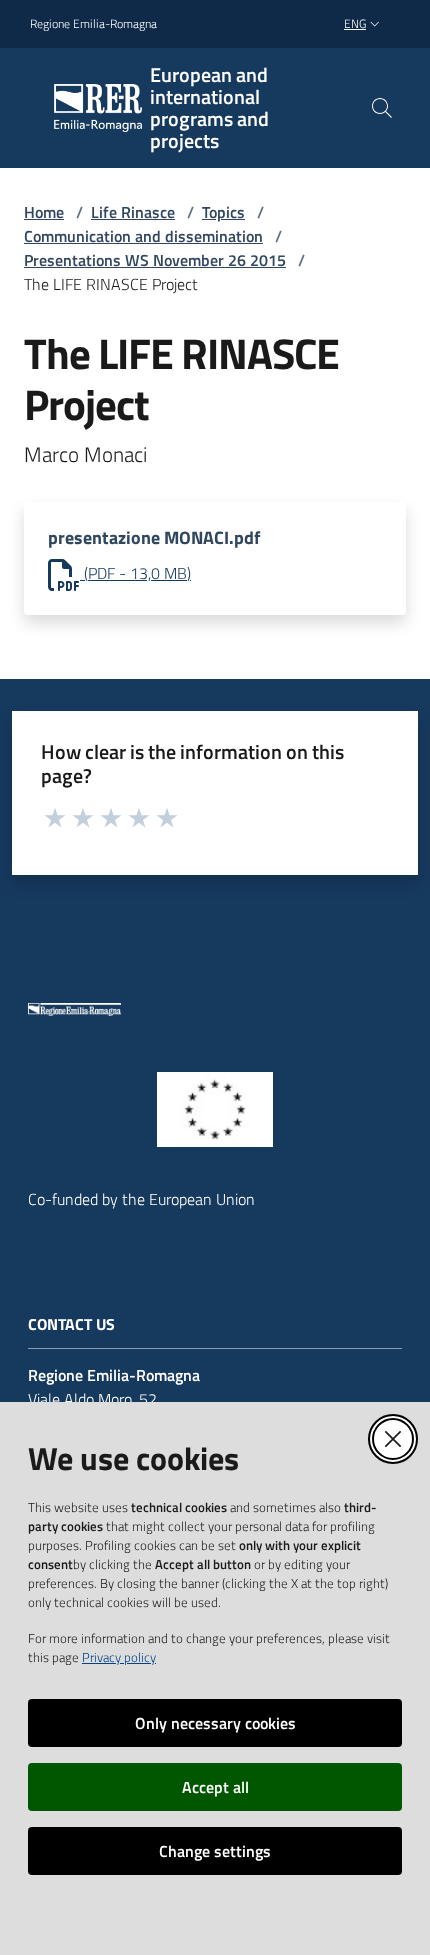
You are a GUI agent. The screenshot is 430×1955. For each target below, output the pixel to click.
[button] (382, 108)
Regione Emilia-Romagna (93, 24)
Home (44, 212)
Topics (223, 212)
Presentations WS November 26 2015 (155, 260)
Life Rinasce (133, 212)
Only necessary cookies (215, 1723)
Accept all (215, 1787)
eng (355, 23)
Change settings (215, 1851)
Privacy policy (119, 1657)
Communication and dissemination (143, 236)
